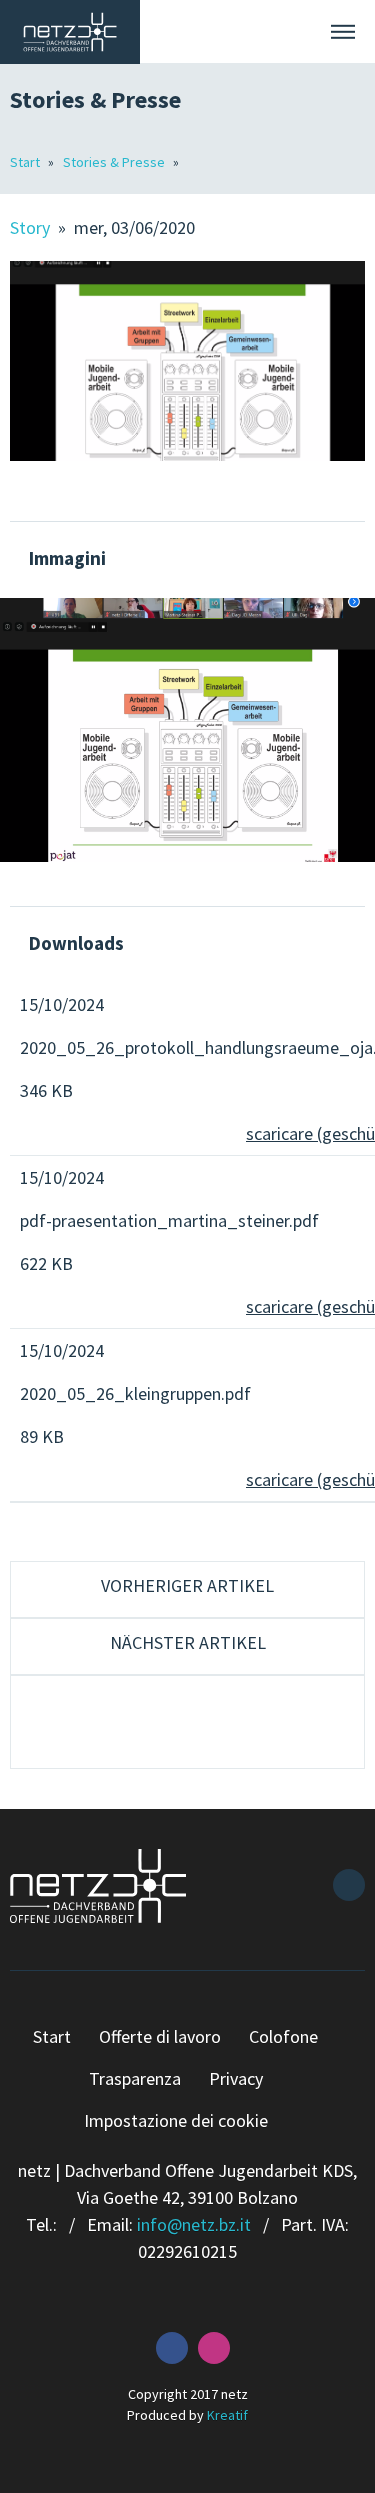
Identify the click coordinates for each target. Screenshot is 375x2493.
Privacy (236, 2078)
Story (32, 227)
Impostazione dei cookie (176, 2120)
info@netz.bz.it (194, 2224)
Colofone (283, 2036)
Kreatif (227, 2415)
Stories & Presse (115, 162)
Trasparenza (135, 2078)
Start (26, 162)
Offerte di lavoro (160, 2036)
